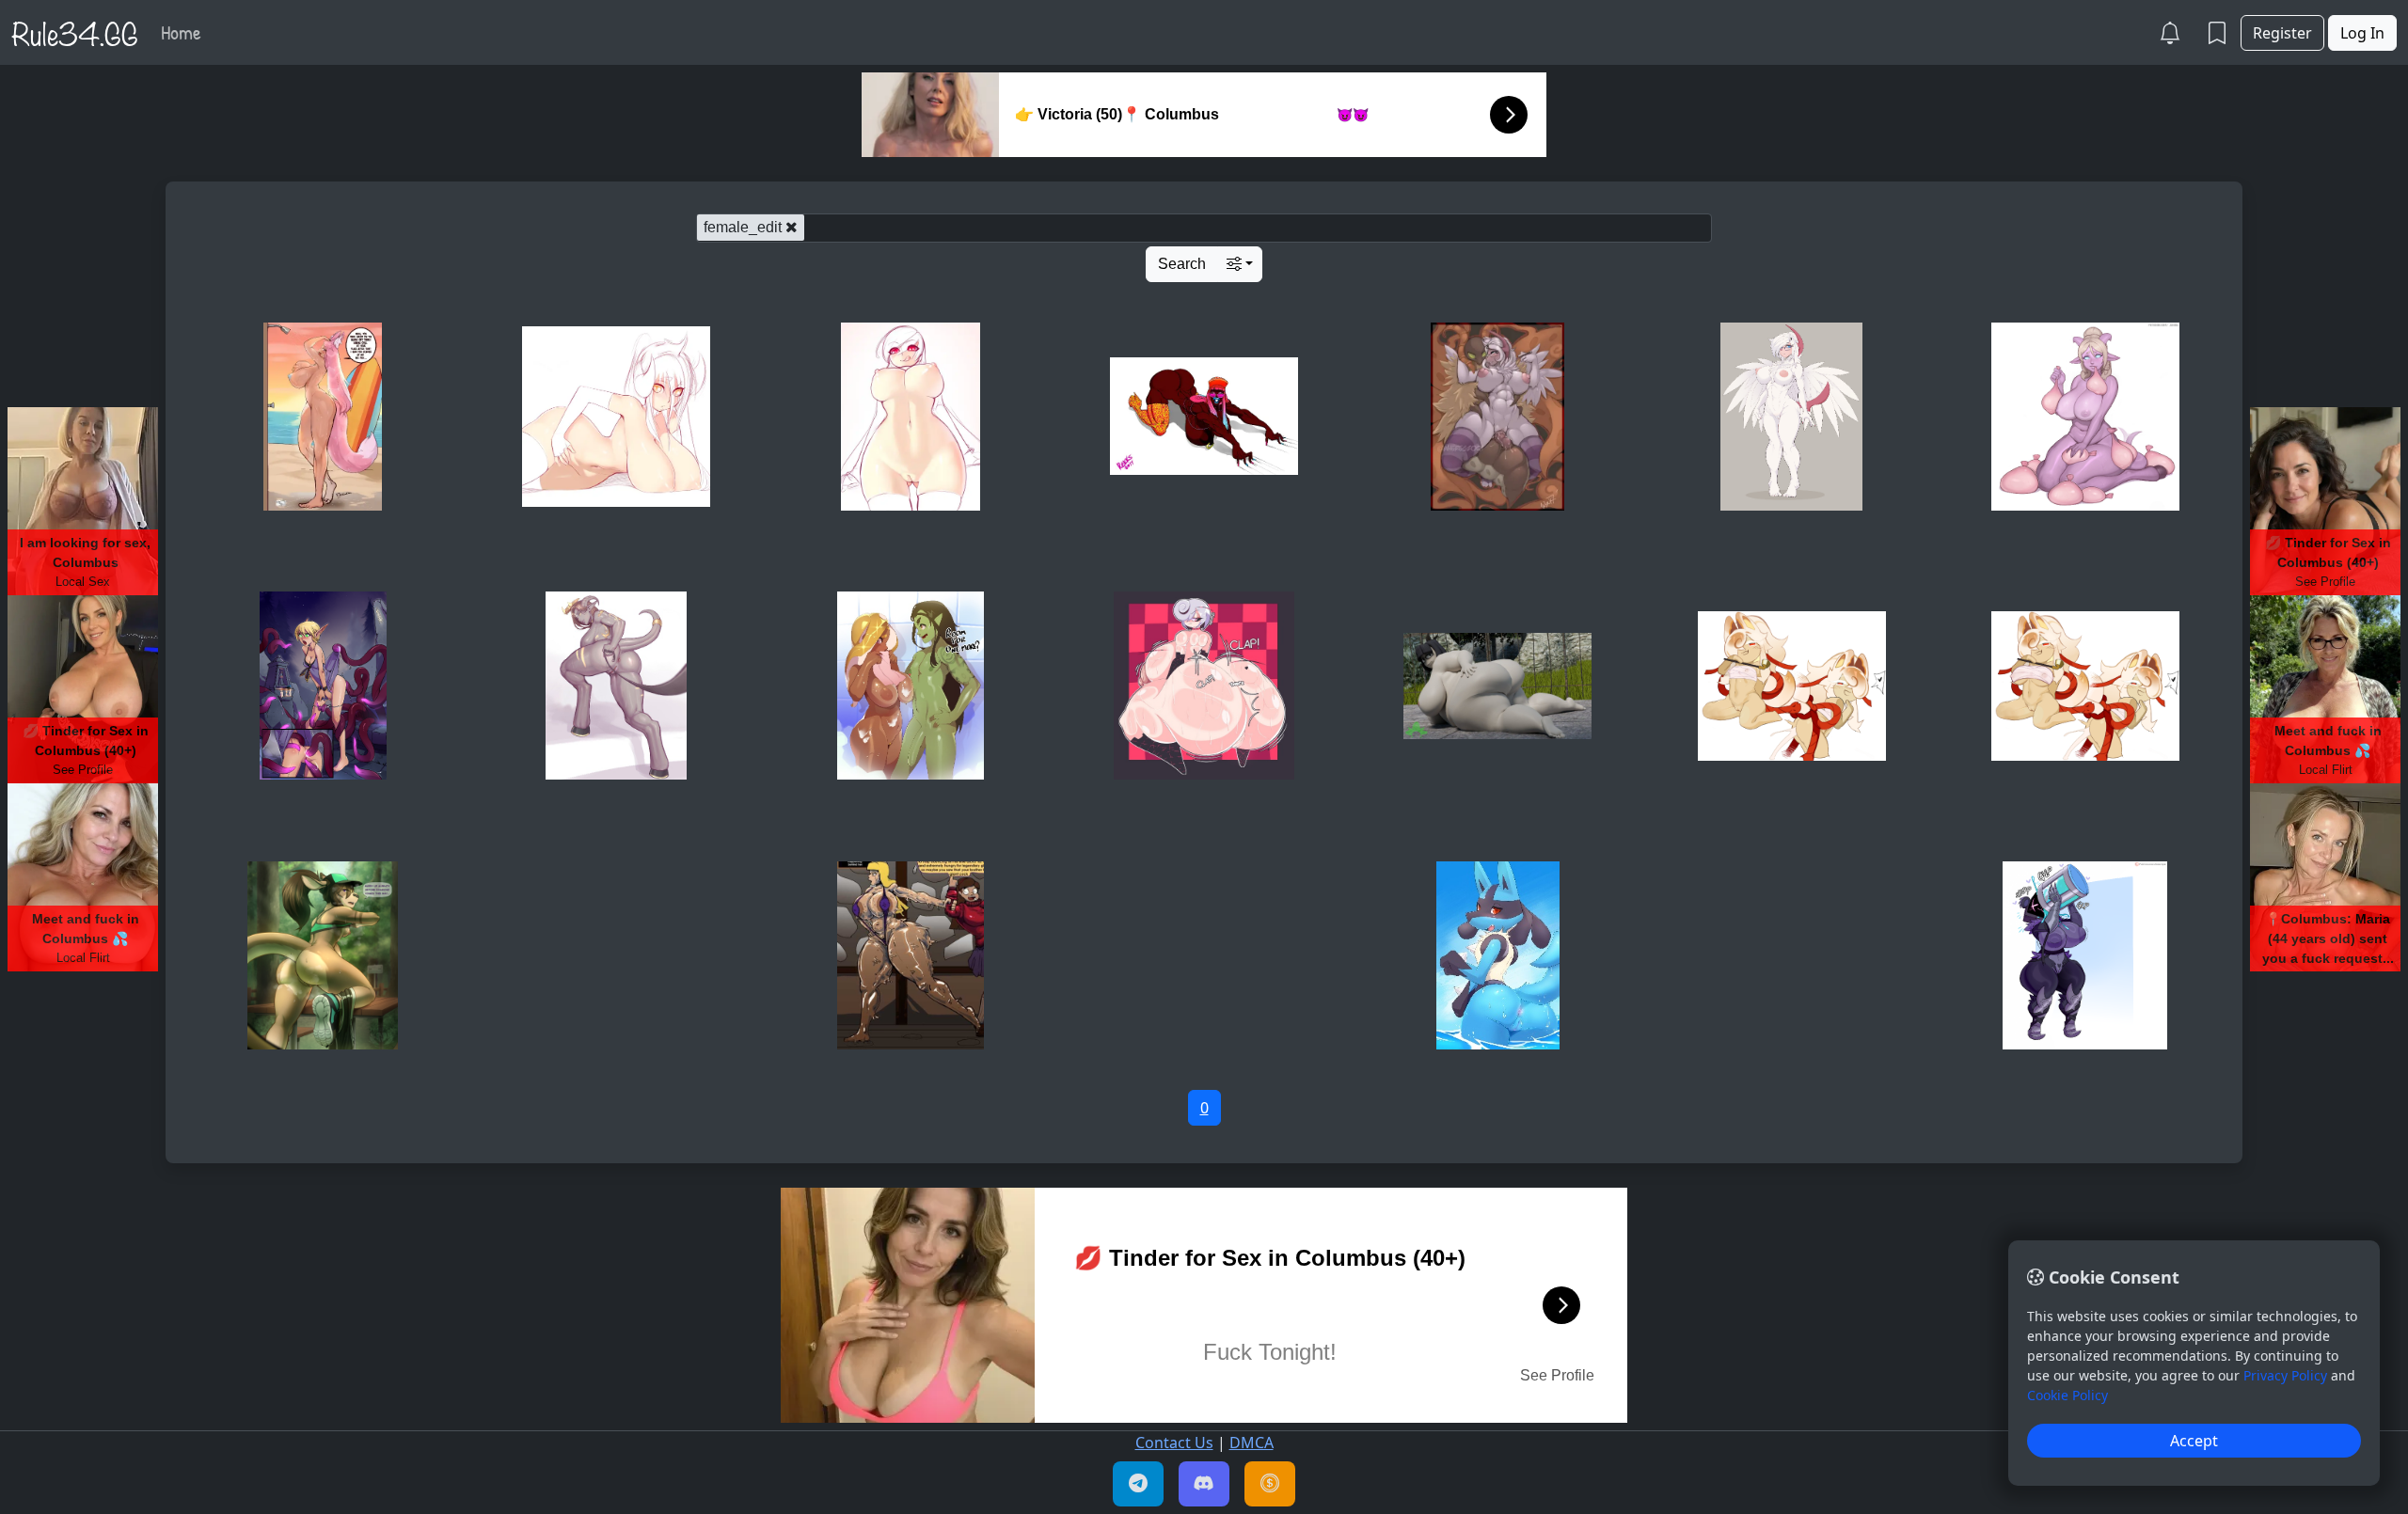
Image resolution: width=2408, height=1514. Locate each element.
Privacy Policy (2285, 1375)
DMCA (1252, 1443)
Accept (2194, 1441)
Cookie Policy (2067, 1395)
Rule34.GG (75, 32)
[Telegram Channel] (1138, 1484)
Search (1182, 264)
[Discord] (1204, 1484)
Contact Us (1174, 1443)
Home (181, 32)
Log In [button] (2362, 33)
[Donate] (1270, 1484)
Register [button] (2282, 33)
